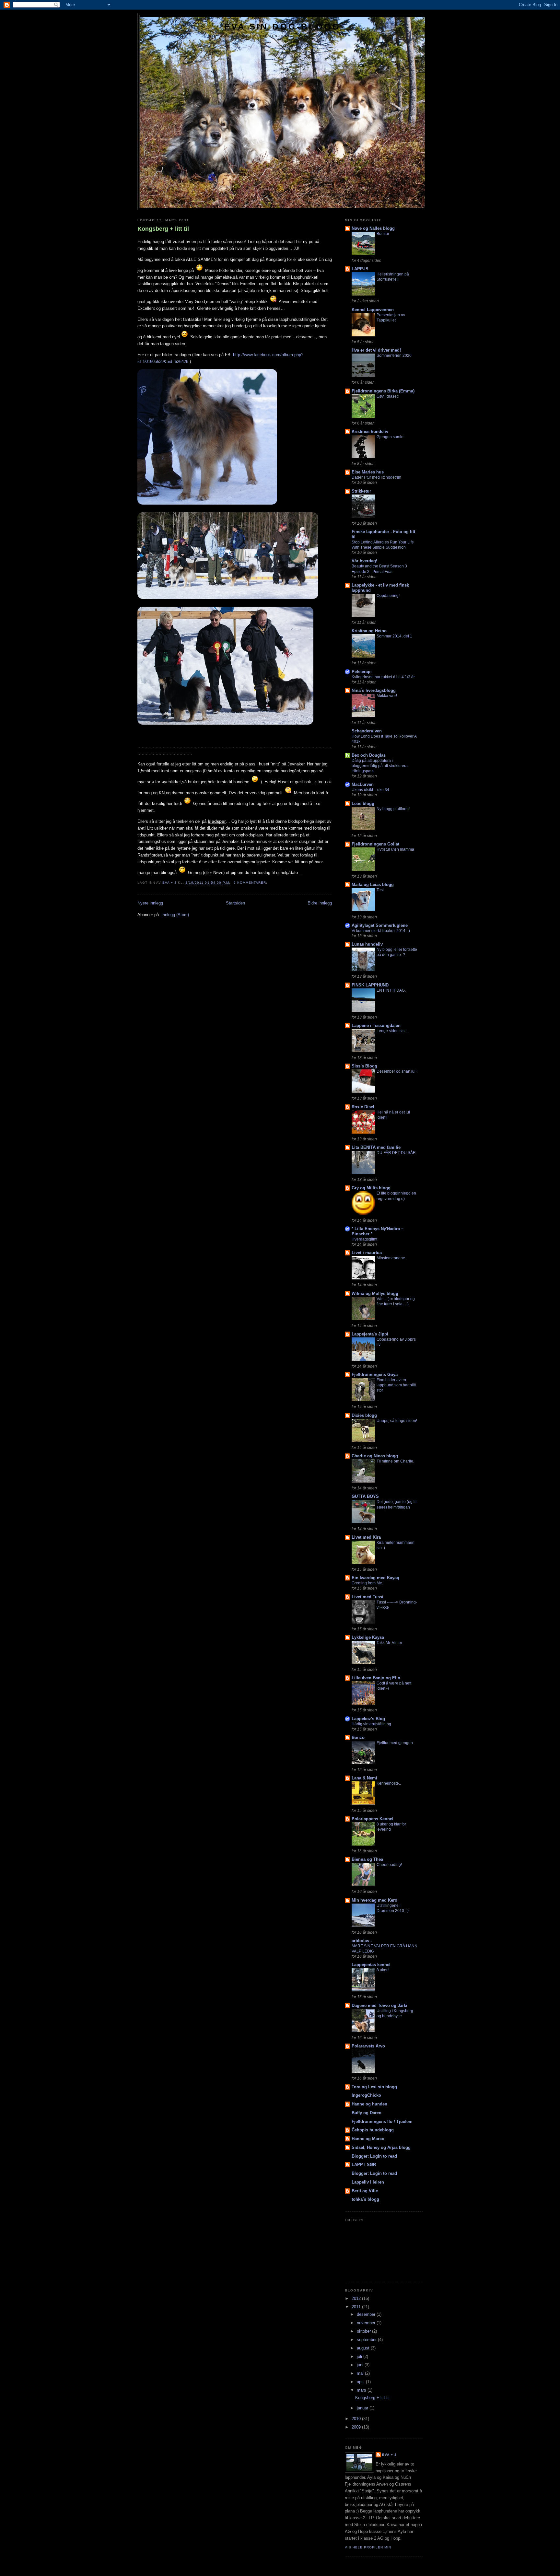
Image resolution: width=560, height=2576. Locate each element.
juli (360, 2356)
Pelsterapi (362, 672)
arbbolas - (362, 1941)
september (367, 2340)
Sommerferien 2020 (394, 356)
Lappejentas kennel (371, 1965)
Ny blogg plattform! (393, 809)
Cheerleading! (389, 1865)
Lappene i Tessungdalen (376, 1026)
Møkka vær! (387, 696)
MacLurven (363, 784)
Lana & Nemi (364, 1778)
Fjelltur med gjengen (395, 1743)
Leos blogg (363, 804)
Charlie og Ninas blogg (375, 1456)
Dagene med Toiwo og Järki (379, 2005)
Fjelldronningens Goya (375, 1375)
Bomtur (383, 234)
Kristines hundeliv (370, 431)
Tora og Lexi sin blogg (374, 2087)
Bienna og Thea (367, 1859)
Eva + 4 (389, 2455)
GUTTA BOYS (365, 1496)
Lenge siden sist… (393, 1031)
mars (362, 2390)
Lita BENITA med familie (376, 1147)
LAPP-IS (360, 269)
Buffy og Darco (367, 2113)
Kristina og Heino (369, 631)
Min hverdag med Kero (374, 1900)
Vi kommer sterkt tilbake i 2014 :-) (381, 931)
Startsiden (235, 903)
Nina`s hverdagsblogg (374, 690)
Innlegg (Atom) (175, 915)
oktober (364, 2331)
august (364, 2348)
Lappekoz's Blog (368, 1719)
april (361, 2382)
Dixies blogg (364, 1415)
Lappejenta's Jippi (370, 1334)
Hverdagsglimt (364, 1239)
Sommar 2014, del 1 (394, 636)
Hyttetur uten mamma (395, 849)
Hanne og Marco (368, 2139)
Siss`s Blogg (364, 1066)
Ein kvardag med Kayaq (375, 1578)
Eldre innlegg (320, 903)
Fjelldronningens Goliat (375, 844)
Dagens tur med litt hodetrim (376, 477)
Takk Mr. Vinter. (390, 1643)
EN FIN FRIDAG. (391, 990)
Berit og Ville (365, 2191)
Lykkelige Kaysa (368, 1637)
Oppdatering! (388, 596)
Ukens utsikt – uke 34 (370, 790)
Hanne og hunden (369, 2104)
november (367, 2323)
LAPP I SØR (364, 2165)
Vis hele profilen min (368, 2547)
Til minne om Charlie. (395, 1461)
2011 (357, 2307)
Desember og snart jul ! (397, 1071)
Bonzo (358, 1737)
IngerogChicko (366, 2095)
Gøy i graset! (388, 396)
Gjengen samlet (391, 437)
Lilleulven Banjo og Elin (376, 1678)
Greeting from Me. (367, 1583)
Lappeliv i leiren (368, 2182)
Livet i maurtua (367, 1253)
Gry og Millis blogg (371, 1188)
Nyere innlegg (150, 903)
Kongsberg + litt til (163, 229)
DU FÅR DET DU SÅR (396, 1153)
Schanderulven (367, 731)
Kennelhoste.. (389, 1783)
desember (367, 2314)
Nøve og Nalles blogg (373, 228)
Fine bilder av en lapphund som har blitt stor (396, 1385)
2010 (357, 2419)
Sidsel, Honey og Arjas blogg (381, 2147)
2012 (357, 2298)
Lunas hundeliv (367, 944)
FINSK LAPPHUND (370, 985)
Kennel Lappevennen (373, 310)
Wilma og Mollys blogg (375, 1294)
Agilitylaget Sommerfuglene (380, 925)
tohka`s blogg (365, 2199)
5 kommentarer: (251, 883)
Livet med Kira (366, 1537)
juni (361, 2365)
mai (361, 2373)
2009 (357, 2427)
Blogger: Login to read (374, 2156)
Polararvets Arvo (368, 2046)
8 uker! (383, 1970)
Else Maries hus (368, 472)
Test (380, 890)
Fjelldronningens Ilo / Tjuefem (382, 2121)
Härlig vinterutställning (371, 1724)
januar (363, 2408)
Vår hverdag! (364, 561)
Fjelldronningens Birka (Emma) (383, 391)
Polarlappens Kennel (373, 1819)
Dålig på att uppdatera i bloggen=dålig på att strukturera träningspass (380, 766)
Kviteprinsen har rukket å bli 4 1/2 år (383, 677)
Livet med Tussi (367, 1597)
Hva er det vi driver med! (376, 350)
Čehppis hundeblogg (373, 2130)
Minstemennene (391, 1258)
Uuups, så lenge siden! (397, 1421)
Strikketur (361, 491)
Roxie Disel (363, 1107)
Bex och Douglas (369, 755)
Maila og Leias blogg (373, 885)
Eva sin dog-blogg (282, 27)
